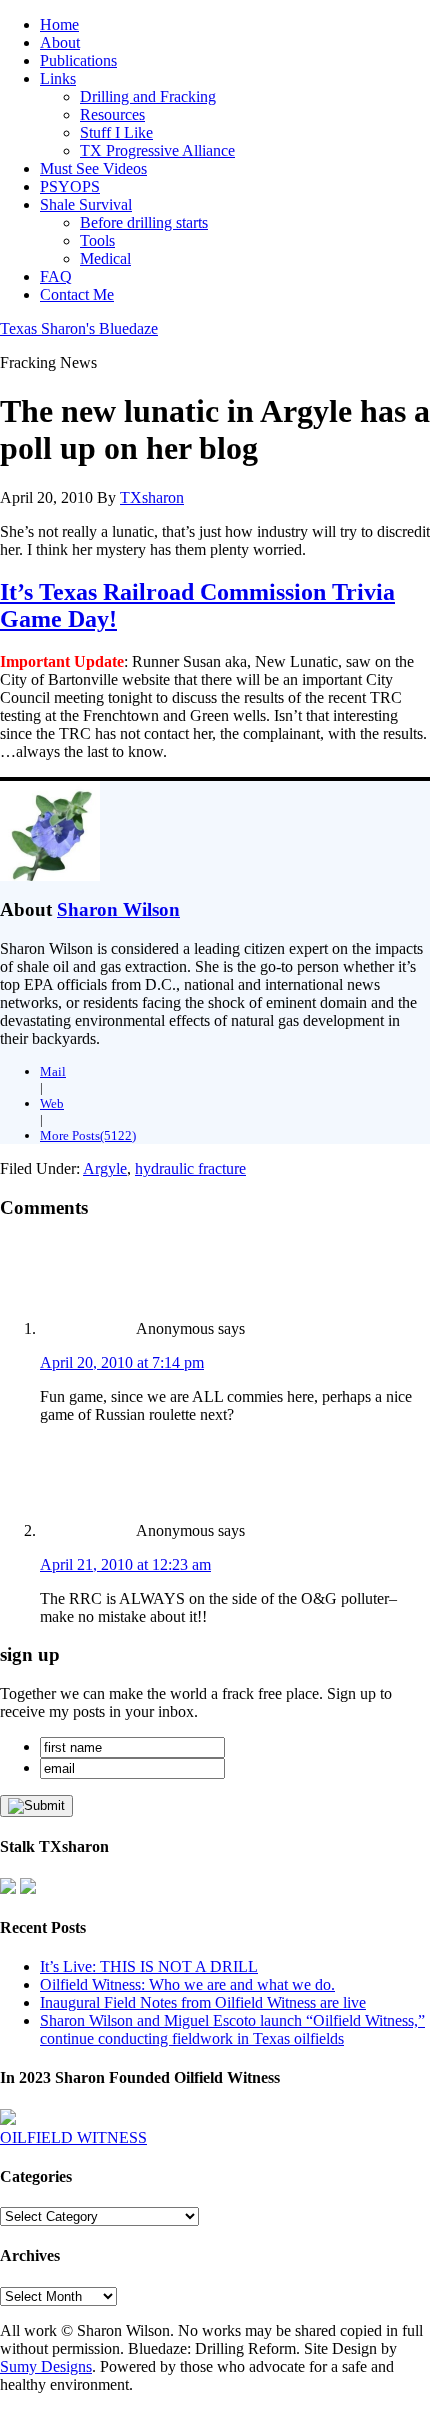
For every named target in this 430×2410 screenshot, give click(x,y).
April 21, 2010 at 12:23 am (125, 1564)
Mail (53, 1071)
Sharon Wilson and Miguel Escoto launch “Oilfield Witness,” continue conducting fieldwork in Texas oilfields (232, 2029)
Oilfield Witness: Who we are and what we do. (187, 1984)
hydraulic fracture (190, 1168)
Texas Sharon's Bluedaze (79, 328)
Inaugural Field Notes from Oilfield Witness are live (203, 2002)
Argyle (105, 1168)
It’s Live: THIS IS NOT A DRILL (149, 1966)
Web (52, 1103)
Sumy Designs (46, 2366)
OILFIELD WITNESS (73, 2137)
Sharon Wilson (118, 909)
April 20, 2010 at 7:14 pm (122, 1362)
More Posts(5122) (88, 1135)
